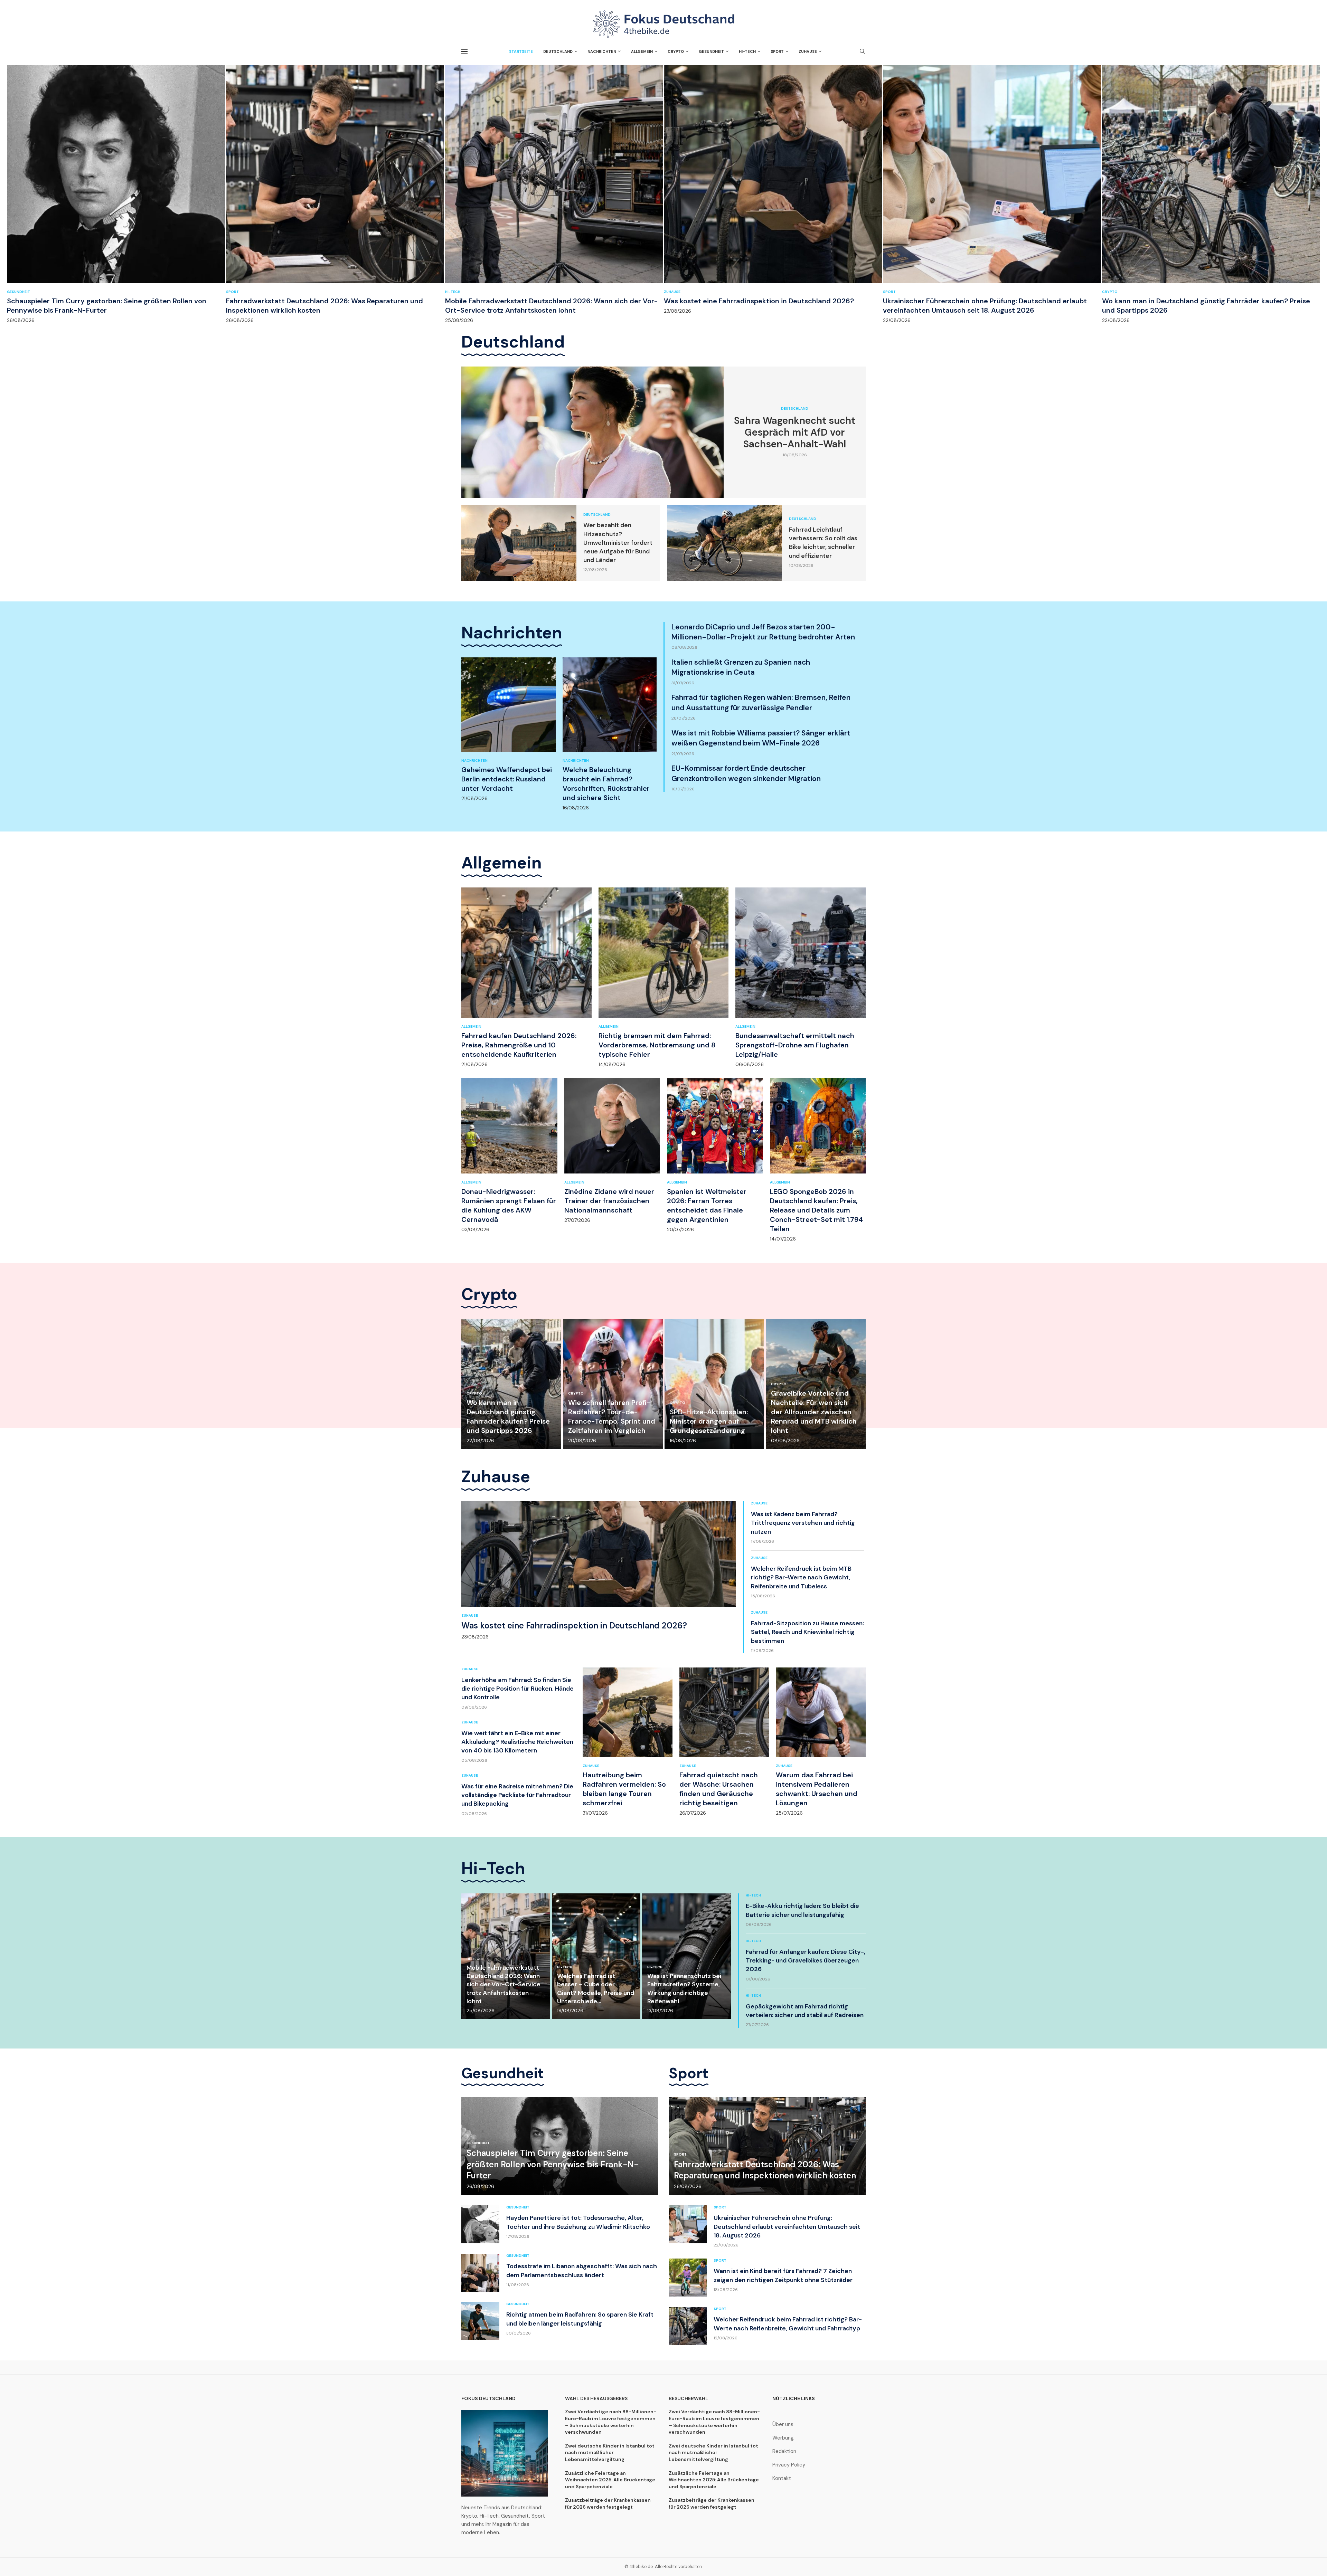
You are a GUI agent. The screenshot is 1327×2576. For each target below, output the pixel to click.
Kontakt (782, 2478)
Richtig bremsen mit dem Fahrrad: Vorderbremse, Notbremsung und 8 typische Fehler (657, 1045)
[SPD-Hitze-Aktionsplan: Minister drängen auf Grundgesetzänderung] (714, 1384)
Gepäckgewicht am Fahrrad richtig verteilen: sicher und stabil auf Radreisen (805, 2011)
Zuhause (808, 51)
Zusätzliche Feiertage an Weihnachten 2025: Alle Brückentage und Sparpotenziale (610, 2480)
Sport (777, 51)
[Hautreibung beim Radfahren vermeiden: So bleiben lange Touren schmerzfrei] (628, 1742)
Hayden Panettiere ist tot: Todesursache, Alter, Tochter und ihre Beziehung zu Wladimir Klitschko (578, 2222)
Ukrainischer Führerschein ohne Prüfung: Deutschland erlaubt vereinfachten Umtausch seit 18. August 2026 (985, 306)
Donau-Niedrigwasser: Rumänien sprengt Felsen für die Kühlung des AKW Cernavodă (509, 1205)
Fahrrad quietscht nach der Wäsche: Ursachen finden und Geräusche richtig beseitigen (719, 1789)
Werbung (783, 2438)
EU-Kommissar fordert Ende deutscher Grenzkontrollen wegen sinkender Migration (746, 773)
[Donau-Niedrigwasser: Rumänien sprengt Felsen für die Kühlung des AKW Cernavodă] (509, 1155)
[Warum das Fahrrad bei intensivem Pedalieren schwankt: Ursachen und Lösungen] (821, 1742)
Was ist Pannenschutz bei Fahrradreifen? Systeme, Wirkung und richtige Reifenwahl (684, 1989)
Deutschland (558, 51)
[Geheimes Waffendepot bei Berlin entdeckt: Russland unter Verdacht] (509, 729)
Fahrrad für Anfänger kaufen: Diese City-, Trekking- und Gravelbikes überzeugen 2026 (806, 1960)
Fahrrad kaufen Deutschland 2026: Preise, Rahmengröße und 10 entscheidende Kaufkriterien (519, 1045)
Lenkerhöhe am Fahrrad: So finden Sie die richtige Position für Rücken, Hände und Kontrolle (517, 1689)
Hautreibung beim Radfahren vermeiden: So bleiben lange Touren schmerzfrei (624, 1789)
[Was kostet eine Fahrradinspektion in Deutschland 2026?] (773, 189)
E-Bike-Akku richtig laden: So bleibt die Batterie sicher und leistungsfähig (802, 1910)
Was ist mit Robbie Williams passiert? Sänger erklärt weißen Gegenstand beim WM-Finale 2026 (761, 738)
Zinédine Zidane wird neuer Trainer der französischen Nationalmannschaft (609, 1201)
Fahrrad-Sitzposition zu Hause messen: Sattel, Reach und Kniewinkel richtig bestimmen (807, 1632)
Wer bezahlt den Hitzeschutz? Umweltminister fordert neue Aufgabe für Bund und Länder (618, 543)
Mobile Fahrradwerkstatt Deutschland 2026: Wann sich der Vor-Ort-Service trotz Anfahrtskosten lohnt (552, 306)
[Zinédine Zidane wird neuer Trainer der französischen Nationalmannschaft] (612, 1151)
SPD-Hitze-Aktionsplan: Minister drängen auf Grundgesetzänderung (709, 1421)
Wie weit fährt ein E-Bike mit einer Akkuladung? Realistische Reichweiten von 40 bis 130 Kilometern (517, 1742)
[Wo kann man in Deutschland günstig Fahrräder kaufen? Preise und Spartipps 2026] (1211, 194)
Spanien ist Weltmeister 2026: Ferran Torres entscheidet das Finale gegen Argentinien (707, 1205)
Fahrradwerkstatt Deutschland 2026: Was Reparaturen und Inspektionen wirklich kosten (765, 2170)
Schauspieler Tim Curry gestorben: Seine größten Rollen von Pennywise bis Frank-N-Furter (107, 306)
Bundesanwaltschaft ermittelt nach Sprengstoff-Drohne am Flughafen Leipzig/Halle (795, 1045)
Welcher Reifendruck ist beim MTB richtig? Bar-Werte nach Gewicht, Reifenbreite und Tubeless (801, 1577)
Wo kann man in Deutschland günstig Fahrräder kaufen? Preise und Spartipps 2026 (508, 1417)
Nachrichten (602, 51)
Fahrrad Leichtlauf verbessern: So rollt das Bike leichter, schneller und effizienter (823, 543)
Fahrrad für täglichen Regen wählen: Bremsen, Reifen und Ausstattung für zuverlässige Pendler (761, 702)
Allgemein (642, 51)
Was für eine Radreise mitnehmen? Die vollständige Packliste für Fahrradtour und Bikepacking (517, 1795)
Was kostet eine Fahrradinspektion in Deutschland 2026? (759, 301)
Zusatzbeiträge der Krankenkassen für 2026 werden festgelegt (608, 2503)
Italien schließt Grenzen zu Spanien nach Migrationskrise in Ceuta (741, 667)
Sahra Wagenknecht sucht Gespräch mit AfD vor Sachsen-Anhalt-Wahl (795, 432)
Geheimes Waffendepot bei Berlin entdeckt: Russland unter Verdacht (507, 779)
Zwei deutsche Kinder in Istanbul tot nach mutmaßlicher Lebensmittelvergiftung (610, 2453)
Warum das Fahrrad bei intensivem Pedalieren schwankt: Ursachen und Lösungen (817, 1789)
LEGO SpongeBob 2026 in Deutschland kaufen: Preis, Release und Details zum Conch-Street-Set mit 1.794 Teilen (816, 1210)
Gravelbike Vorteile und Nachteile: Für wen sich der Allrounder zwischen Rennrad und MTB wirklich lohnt (814, 1412)
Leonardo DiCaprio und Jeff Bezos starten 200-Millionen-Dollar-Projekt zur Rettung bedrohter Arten (763, 632)
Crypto (676, 51)
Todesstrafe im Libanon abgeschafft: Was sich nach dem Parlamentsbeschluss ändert (582, 2270)
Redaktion (784, 2451)
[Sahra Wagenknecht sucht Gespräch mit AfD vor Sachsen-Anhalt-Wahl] (592, 432)
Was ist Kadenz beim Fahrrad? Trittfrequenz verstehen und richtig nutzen (803, 1523)
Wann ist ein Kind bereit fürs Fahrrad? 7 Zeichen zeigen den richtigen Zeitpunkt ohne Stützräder (783, 2275)
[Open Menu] (464, 51)
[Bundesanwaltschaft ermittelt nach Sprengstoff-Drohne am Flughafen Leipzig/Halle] (801, 977)
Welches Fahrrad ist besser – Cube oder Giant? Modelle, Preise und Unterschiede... (596, 1989)
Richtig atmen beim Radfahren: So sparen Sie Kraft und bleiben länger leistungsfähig (580, 2319)
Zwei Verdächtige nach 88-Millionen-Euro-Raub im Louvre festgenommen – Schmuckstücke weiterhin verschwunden (611, 2422)
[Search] (862, 52)
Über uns (783, 2425)
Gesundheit (711, 51)
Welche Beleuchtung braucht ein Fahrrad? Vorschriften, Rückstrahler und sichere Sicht (606, 784)
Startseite (521, 51)
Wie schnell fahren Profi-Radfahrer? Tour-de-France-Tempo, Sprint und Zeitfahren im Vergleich (612, 1417)
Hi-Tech (747, 51)
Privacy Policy (789, 2465)
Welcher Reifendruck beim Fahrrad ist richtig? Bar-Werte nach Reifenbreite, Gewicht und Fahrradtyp (788, 2324)
